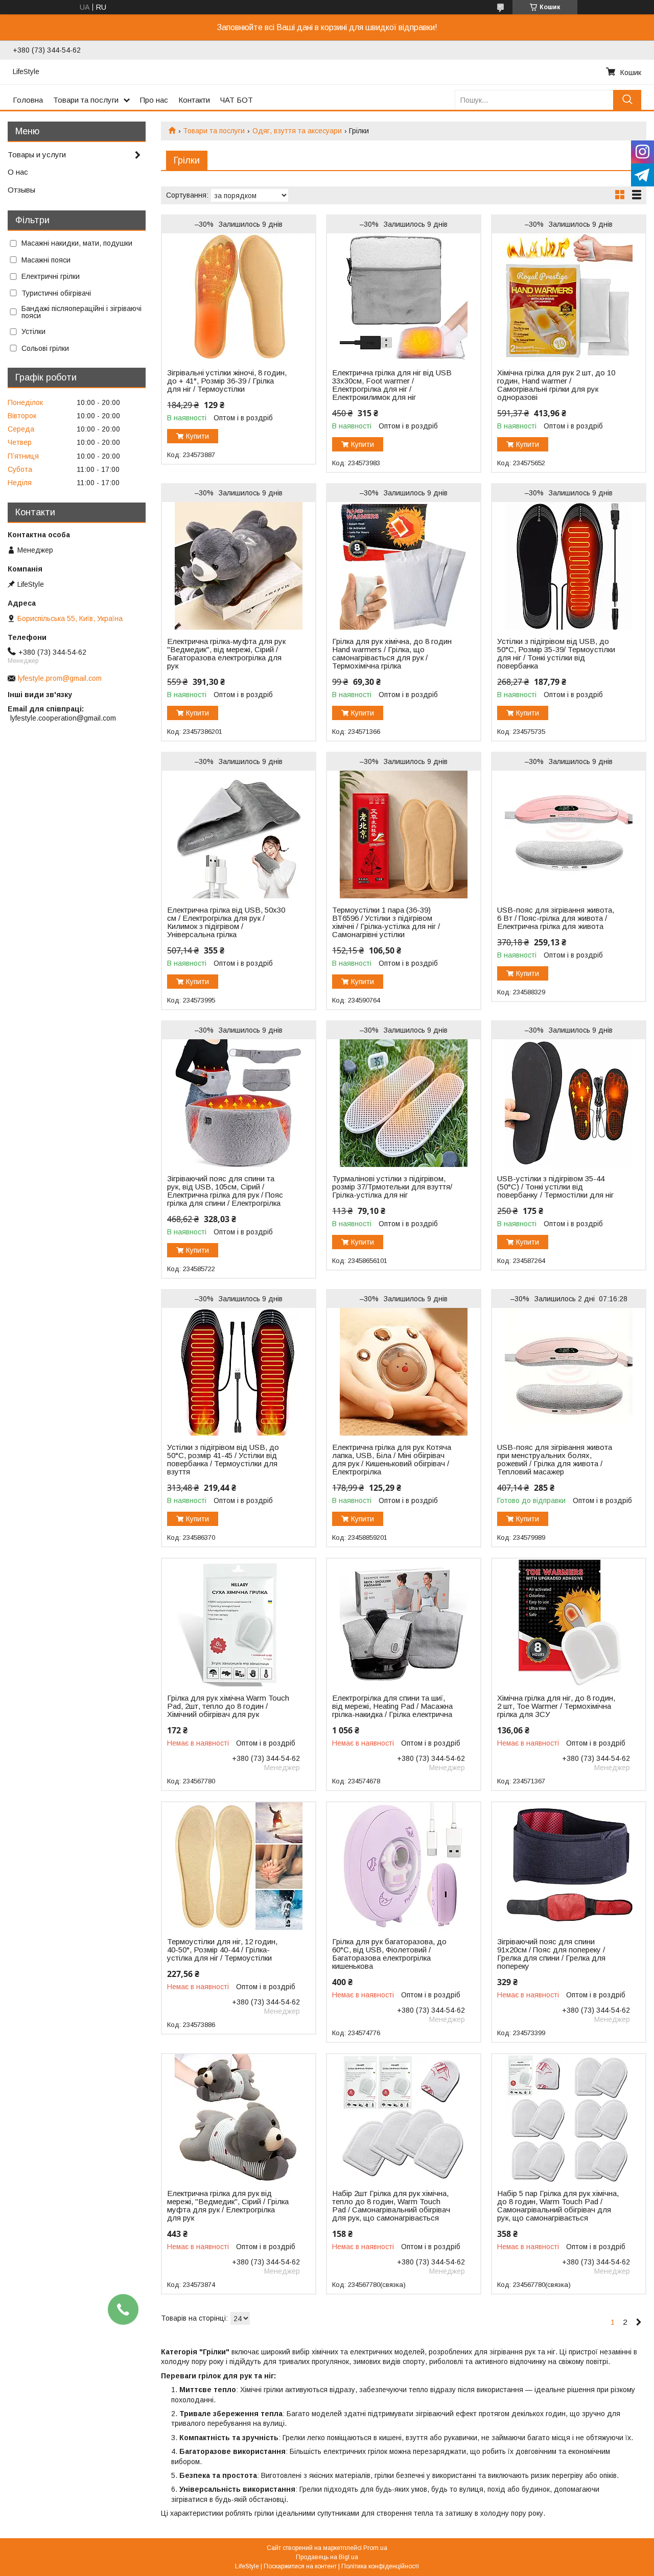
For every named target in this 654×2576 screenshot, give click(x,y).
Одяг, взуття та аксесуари (297, 131)
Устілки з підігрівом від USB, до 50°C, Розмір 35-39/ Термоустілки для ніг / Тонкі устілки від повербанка (556, 654)
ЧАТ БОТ (237, 100)
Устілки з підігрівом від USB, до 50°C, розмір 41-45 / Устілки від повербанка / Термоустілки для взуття (223, 1460)
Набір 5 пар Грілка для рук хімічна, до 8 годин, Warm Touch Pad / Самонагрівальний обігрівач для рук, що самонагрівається (558, 2206)
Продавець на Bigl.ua (327, 2557)
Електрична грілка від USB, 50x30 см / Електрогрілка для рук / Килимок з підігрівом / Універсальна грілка (226, 922)
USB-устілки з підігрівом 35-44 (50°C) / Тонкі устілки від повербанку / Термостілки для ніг (555, 1187)
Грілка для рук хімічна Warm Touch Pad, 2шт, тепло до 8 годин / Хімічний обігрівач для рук (228, 1706)
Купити (197, 436)
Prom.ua (375, 2548)
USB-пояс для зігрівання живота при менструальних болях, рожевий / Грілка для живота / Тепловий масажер (555, 1460)
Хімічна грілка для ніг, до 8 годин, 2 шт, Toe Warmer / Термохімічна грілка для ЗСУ (556, 1706)
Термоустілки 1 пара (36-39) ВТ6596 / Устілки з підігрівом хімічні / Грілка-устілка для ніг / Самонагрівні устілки (386, 922)
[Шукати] (627, 100)
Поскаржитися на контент (300, 2566)
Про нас (154, 100)
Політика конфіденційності (380, 2566)
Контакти (194, 100)
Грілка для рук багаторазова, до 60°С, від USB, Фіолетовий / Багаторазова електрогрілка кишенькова (389, 1954)
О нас (18, 172)
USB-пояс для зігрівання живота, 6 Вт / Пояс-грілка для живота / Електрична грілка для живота (556, 918)
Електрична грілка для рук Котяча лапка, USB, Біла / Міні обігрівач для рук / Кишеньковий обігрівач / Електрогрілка (392, 1460)
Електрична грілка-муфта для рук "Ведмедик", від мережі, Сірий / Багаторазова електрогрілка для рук (226, 654)
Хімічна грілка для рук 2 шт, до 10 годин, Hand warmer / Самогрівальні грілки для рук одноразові (556, 385)
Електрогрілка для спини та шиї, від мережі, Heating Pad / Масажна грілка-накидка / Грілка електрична (392, 1706)
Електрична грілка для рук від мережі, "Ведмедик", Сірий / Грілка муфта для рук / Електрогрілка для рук (228, 2206)
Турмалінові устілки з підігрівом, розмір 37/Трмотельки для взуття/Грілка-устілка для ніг (392, 1187)
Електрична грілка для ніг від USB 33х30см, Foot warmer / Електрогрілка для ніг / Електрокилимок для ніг (392, 385)
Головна (28, 100)
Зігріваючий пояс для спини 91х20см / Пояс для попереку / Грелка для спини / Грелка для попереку (551, 1954)
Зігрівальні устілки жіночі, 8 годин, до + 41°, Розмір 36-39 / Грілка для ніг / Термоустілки (227, 381)
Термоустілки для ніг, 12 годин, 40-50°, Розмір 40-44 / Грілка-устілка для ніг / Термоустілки (222, 1950)
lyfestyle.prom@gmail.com (60, 678)
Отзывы (21, 190)
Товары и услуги (37, 154)
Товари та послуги (86, 100)
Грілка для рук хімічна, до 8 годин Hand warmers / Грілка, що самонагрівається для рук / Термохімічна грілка (392, 654)
